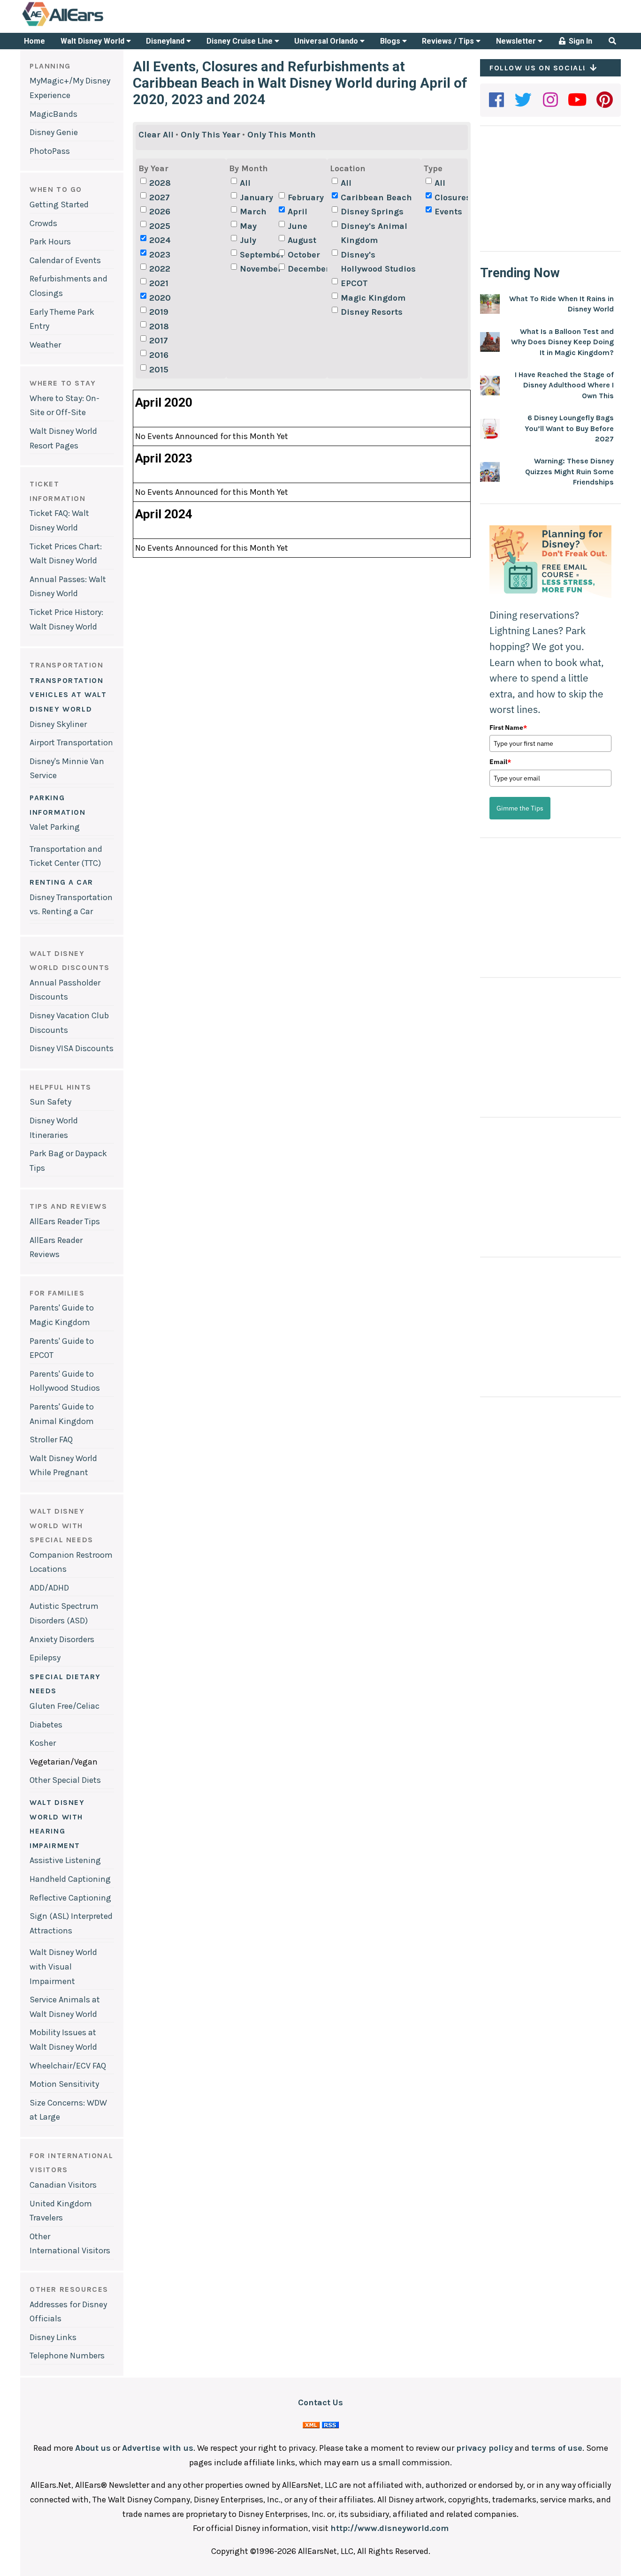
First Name (508, 727)
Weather (45, 345)
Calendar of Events (65, 260)
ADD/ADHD (49, 1588)
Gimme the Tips (520, 808)
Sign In (580, 41)
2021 (159, 283)
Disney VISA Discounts (72, 1048)
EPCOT (354, 283)
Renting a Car (61, 882)
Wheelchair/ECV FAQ (68, 2066)
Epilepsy (45, 1658)
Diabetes (46, 1725)
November (258, 269)
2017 (159, 341)
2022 (160, 269)
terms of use (557, 2448)
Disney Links (53, 2337)
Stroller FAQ (51, 1440)
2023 (160, 255)
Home (34, 41)
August (302, 240)
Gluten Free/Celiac (65, 1706)
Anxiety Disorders (62, 1639)
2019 (159, 312)
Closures (453, 197)
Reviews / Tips (449, 41)
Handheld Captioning (70, 1879)
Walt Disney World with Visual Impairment (63, 1966)
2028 (160, 183)
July (248, 240)
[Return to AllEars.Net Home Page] (92, 25)
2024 (160, 240)
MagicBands (53, 114)
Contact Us (320, 2402)
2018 (159, 326)
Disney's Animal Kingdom (374, 233)
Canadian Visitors (63, 2185)
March (253, 212)
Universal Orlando (327, 41)
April (298, 212)
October (304, 255)
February (306, 197)
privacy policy (485, 2448)
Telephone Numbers (67, 2356)
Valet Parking (55, 827)
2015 (159, 370)
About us (93, 2448)
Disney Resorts (372, 312)
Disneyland (166, 41)
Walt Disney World (93, 41)
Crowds (43, 223)
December (306, 269)
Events (448, 212)
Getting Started (59, 205)
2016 (159, 355)
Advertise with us (158, 2448)
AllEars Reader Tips (65, 1221)
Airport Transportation (71, 742)
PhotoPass (50, 151)
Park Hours (50, 242)
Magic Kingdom (373, 298)
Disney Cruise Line (240, 41)
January (256, 197)
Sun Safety (50, 1102)
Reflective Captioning (70, 1898)
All (245, 183)
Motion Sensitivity (64, 2084)
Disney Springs (372, 212)
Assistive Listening (65, 1860)
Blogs (391, 41)
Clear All (156, 135)
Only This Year (210, 135)
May (248, 226)
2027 (160, 197)
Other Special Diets (65, 1780)
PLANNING (50, 66)
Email (500, 762)
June (298, 226)
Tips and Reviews (69, 1206)
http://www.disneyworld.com (389, 2528)
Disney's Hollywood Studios (378, 262)
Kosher (43, 1743)
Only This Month (282, 135)
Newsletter (517, 41)
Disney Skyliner (58, 724)
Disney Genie (54, 132)
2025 (160, 226)
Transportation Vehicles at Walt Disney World (68, 695)
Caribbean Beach (376, 197)
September (258, 255)
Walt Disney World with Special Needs (61, 1525)
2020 (160, 298)
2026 (160, 212)
